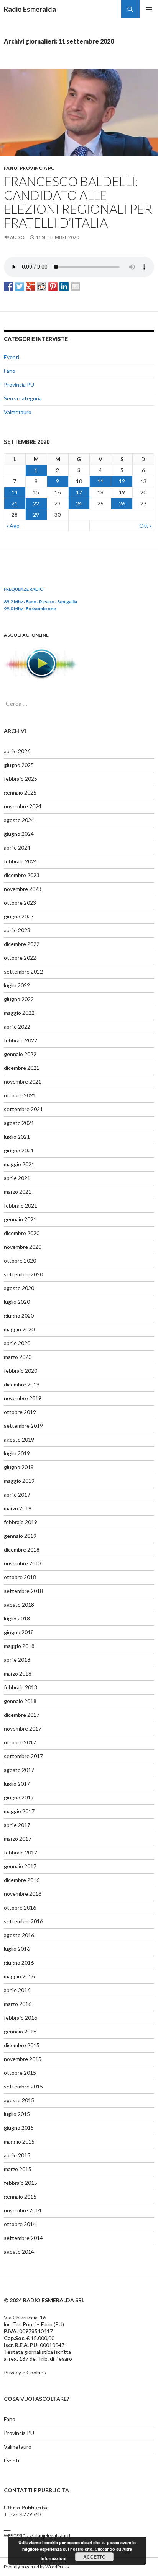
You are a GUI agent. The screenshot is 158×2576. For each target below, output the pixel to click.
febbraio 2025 (21, 779)
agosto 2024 (19, 820)
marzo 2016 (18, 2004)
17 (79, 492)
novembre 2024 (23, 806)
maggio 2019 (19, 1481)
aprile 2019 (17, 1494)
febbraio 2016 (21, 2018)
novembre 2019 (23, 1398)
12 (122, 481)
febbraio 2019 (21, 1522)
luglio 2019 (17, 1453)
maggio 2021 (19, 1164)
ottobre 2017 (20, 1742)
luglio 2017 (17, 1784)
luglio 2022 (17, 985)
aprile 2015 (17, 2155)
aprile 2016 (17, 1990)
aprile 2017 (17, 1825)
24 (79, 503)
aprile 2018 (17, 1660)
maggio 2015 (19, 2141)
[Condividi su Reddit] (42, 286)
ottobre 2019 (20, 1412)
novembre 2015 (23, 2059)
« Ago (13, 526)
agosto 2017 (19, 1770)
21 (15, 503)
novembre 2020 (23, 1247)
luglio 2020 (17, 1302)
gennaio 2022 (20, 1054)
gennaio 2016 (20, 2031)
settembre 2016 (23, 1921)
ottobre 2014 (20, 2224)
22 (36, 503)
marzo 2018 (18, 1673)
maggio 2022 (19, 1013)
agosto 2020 (19, 1288)
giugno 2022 (19, 999)
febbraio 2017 (21, 1852)
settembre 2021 (23, 1109)
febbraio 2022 (21, 1040)
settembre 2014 (23, 2238)
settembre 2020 (23, 1274)
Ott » (146, 526)
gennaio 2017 (20, 1866)
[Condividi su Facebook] (8, 286)
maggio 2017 (19, 1811)
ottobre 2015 (20, 2073)
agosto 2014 (19, 2252)
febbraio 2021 (21, 1205)
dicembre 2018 (22, 1550)
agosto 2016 (19, 1935)
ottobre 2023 (20, 903)
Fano (11, 168)
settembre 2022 (23, 971)
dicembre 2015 (22, 2045)
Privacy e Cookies (25, 2372)
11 (100, 481)
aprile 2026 (17, 751)
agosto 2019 (19, 1439)
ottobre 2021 (20, 1095)
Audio (17, 237)
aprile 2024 (17, 848)
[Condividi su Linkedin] (64, 286)
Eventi (12, 357)
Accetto (94, 2557)
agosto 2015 (19, 2100)
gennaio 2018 (20, 1701)
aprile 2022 (17, 1026)
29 (36, 514)
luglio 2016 (17, 1949)
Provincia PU (37, 168)
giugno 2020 (19, 1316)
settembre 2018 (23, 1591)
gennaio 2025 (20, 792)
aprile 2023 (17, 930)
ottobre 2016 (20, 1907)
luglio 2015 (17, 2114)
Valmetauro (18, 412)
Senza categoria (23, 398)
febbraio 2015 (21, 2183)
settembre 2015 (23, 2086)
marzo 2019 (18, 1508)
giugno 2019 (19, 1467)
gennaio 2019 (20, 1536)
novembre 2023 (23, 889)
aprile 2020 (17, 1343)
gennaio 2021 (20, 1219)
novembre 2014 (23, 2210)
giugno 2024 (19, 834)
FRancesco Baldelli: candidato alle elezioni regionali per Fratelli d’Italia (78, 202)
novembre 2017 (23, 1728)
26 (122, 503)
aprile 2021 (17, 1178)
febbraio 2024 (21, 861)
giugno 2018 (19, 1632)
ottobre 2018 (20, 1577)
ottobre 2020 (20, 1260)
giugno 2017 (19, 1797)
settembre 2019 (23, 1426)
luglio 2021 (17, 1137)
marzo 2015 (18, 2169)
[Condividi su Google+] (31, 286)
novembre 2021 (23, 1082)
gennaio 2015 (20, 2197)
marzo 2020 (18, 1357)
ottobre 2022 (20, 958)
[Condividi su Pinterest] (53, 286)
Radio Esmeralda (30, 9)
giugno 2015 (19, 2128)
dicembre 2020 (22, 1233)
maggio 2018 (19, 1646)
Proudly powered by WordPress (36, 2567)
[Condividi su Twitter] (20, 286)
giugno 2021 (19, 1150)
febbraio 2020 (21, 1371)
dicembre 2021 (22, 1068)
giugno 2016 (19, 1962)
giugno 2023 (19, 916)
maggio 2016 (19, 1976)
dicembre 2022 (22, 944)
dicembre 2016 (22, 1880)
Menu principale (149, 9)
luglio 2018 (17, 1618)
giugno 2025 (19, 765)
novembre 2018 (23, 1563)
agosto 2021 (19, 1123)
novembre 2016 (23, 1894)
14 (15, 492)
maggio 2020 (19, 1329)
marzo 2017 (18, 1839)
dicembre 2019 (22, 1384)
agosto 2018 (19, 1605)
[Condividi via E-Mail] (75, 286)
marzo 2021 (18, 1192)
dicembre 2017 (22, 1715)
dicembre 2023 (22, 875)
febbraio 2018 (21, 1687)
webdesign (16, 2535)
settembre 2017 (23, 1756)
